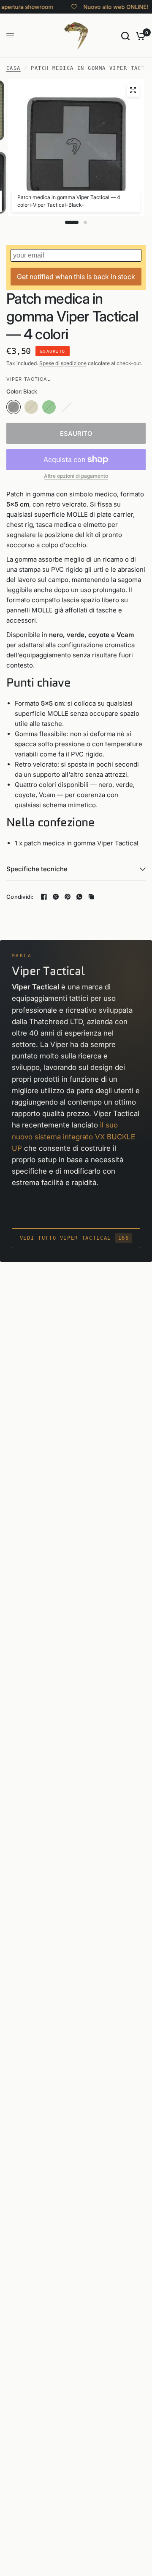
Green (49, 407)
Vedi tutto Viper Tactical (75, 1238)
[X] (56, 897)
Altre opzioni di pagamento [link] (76, 476)
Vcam (67, 407)
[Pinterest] (68, 897)
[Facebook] (44, 897)
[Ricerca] (125, 36)
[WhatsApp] (79, 897)
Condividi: (20, 897)
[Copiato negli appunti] (91, 897)
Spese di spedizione (63, 363)
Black (14, 407)
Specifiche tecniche (37, 869)
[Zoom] (133, 90)
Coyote (31, 407)
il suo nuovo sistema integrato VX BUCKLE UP (73, 1136)
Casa (14, 68)
